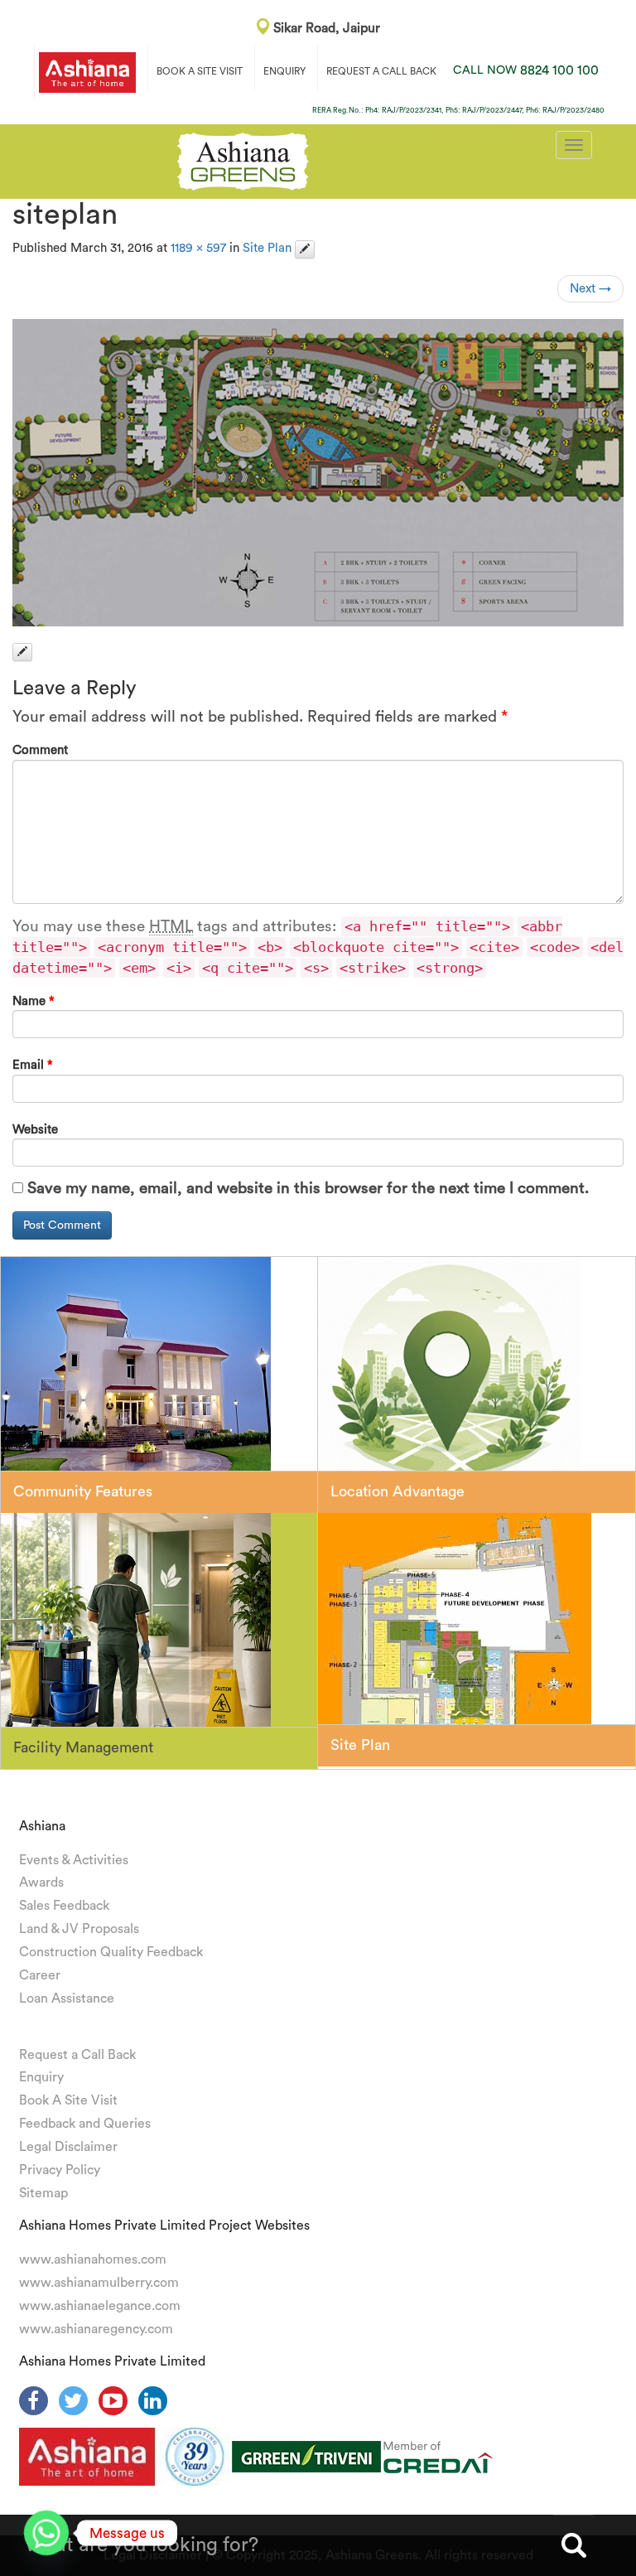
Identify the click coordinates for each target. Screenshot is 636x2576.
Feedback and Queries (85, 2124)
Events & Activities (74, 1860)
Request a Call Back (77, 2055)
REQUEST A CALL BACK (381, 71)
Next (590, 289)
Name (34, 1001)
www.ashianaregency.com (96, 2329)
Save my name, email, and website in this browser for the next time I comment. (308, 1189)
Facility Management (83, 1747)
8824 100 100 (526, 70)
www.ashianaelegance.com (100, 2306)
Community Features (83, 1491)
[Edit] (305, 249)
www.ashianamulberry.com (99, 2283)
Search (574, 2545)
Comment (40, 750)
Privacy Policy (60, 2170)
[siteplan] (318, 473)
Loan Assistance (67, 1998)
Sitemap (43, 2193)
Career (40, 1975)
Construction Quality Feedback (111, 1952)
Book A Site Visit (68, 2100)
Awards (41, 1882)
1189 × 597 (198, 248)
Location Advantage (397, 1491)
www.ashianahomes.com (93, 2259)
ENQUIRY (284, 71)
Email (33, 1065)
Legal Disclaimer (68, 2147)
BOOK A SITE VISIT (200, 71)
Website (35, 1130)
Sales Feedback (64, 1906)
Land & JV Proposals (79, 1929)
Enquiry (41, 2077)
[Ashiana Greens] (243, 159)
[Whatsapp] (46, 2533)
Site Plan (267, 248)
